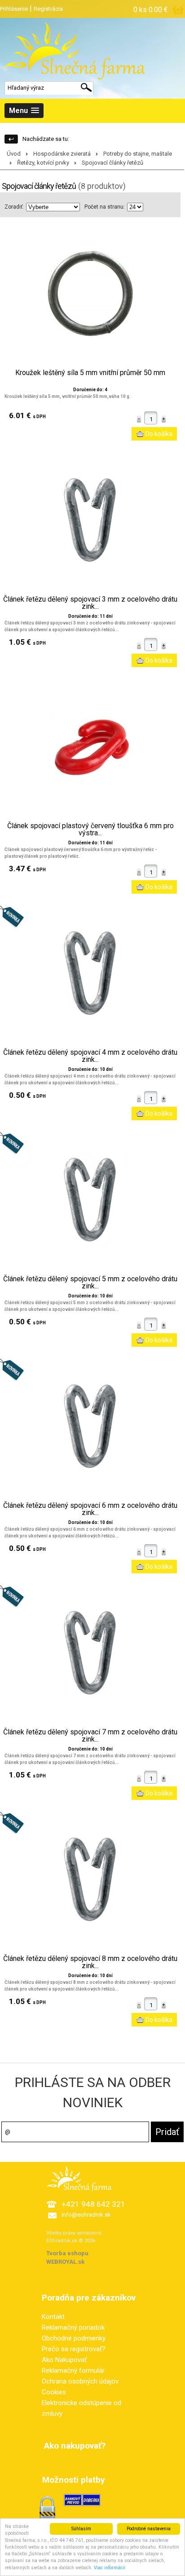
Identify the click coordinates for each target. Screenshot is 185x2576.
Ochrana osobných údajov (80, 2381)
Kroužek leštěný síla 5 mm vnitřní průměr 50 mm (90, 373)
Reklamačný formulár (73, 2371)
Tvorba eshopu (67, 2253)
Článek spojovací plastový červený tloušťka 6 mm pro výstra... (90, 830)
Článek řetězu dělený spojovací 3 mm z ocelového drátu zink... (90, 603)
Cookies (54, 2392)
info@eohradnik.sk (86, 2215)
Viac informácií (110, 2568)
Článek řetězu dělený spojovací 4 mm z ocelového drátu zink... (90, 1056)
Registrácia (48, 9)
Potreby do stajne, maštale (138, 154)
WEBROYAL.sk (65, 2262)
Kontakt (53, 2317)
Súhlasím (81, 2529)
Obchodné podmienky (74, 2338)
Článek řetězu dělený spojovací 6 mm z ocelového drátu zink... (90, 1509)
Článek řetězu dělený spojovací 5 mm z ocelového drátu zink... (90, 1283)
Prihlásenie (14, 9)
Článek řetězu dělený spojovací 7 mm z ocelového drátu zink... (90, 1736)
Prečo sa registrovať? (74, 2349)
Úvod (14, 154)
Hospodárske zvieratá (62, 154)
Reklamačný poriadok (73, 2327)
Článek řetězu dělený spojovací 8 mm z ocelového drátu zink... (90, 1962)
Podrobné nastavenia (149, 2529)
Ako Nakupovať (64, 2360)
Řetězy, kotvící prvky (43, 163)
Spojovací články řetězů (112, 163)
